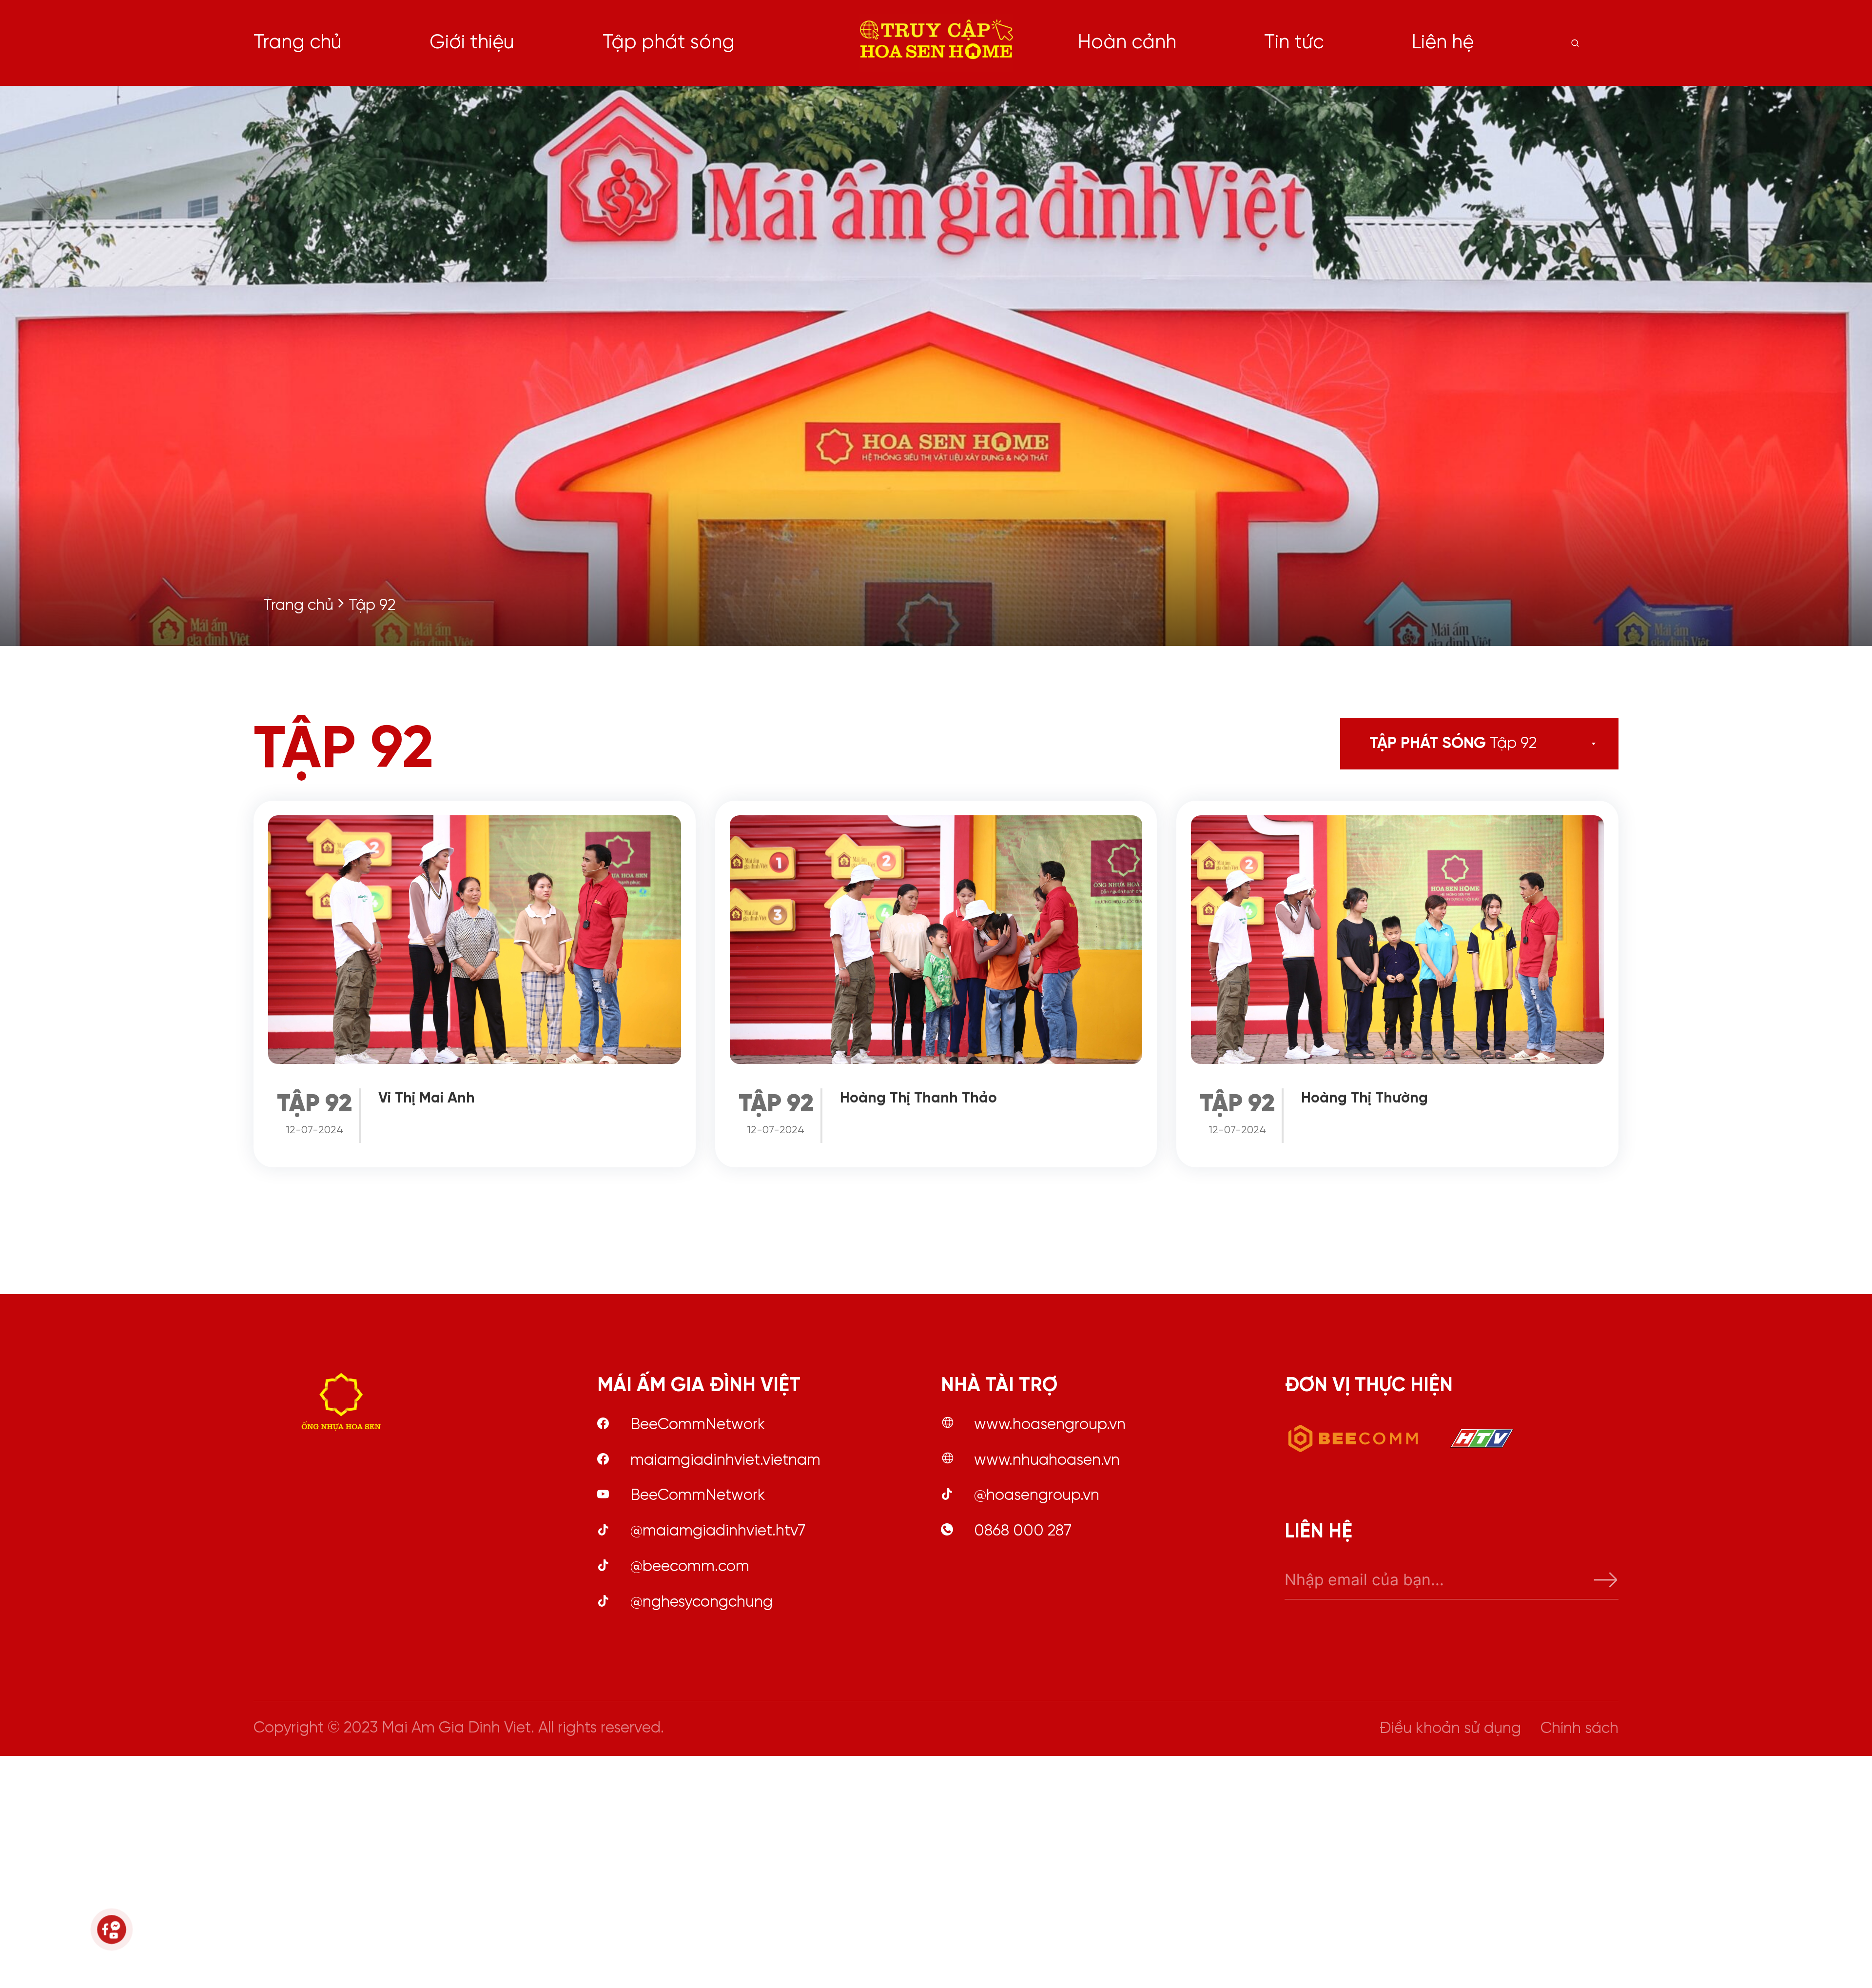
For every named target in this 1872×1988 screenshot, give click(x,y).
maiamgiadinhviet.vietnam (725, 1460)
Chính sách (1579, 1729)
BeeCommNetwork (698, 1425)
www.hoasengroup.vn (1050, 1425)
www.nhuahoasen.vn (1047, 1460)
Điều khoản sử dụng (1450, 1729)
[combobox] (1542, 744)
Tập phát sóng (669, 43)
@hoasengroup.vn (1037, 1496)
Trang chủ (298, 43)
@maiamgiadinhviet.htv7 (718, 1531)
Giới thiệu (472, 43)
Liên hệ (1443, 43)
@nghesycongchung (702, 1602)
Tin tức (1294, 43)
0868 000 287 (1023, 1531)
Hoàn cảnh (1127, 43)
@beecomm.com (690, 1567)
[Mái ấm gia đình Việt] (936, 43)
